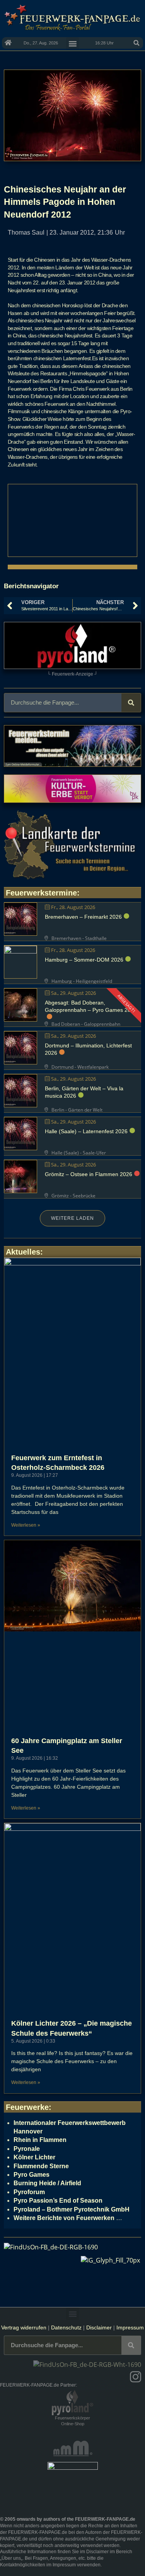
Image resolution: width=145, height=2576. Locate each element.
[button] (136, 43)
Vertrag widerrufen (24, 2327)
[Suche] (131, 703)
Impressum (130, 2327)
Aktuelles (23, 1252)
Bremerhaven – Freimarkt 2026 (83, 917)
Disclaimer (99, 2327)
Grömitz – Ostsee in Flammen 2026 (89, 1174)
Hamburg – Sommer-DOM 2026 (84, 960)
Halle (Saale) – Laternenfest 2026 (86, 1131)
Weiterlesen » (26, 1525)
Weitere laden (72, 1218)
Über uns (11, 2558)
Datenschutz (66, 2327)
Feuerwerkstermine (41, 893)
